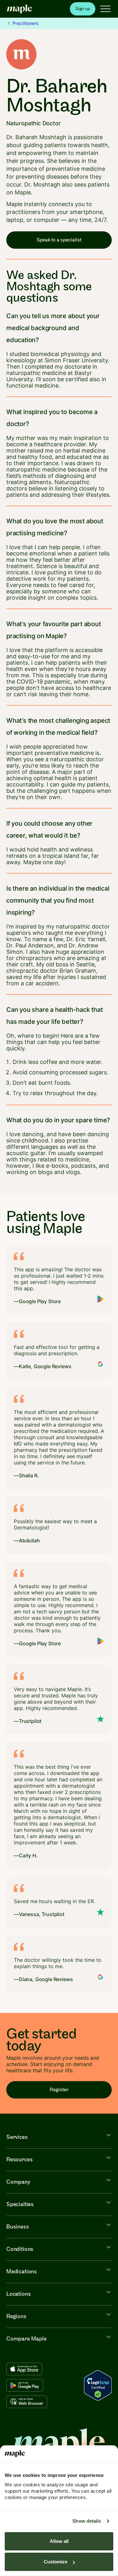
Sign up (83, 9)
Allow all (59, 2541)
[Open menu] (105, 9)
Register (59, 2090)
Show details (87, 2521)
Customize (56, 2562)
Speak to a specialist (59, 240)
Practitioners (25, 23)
